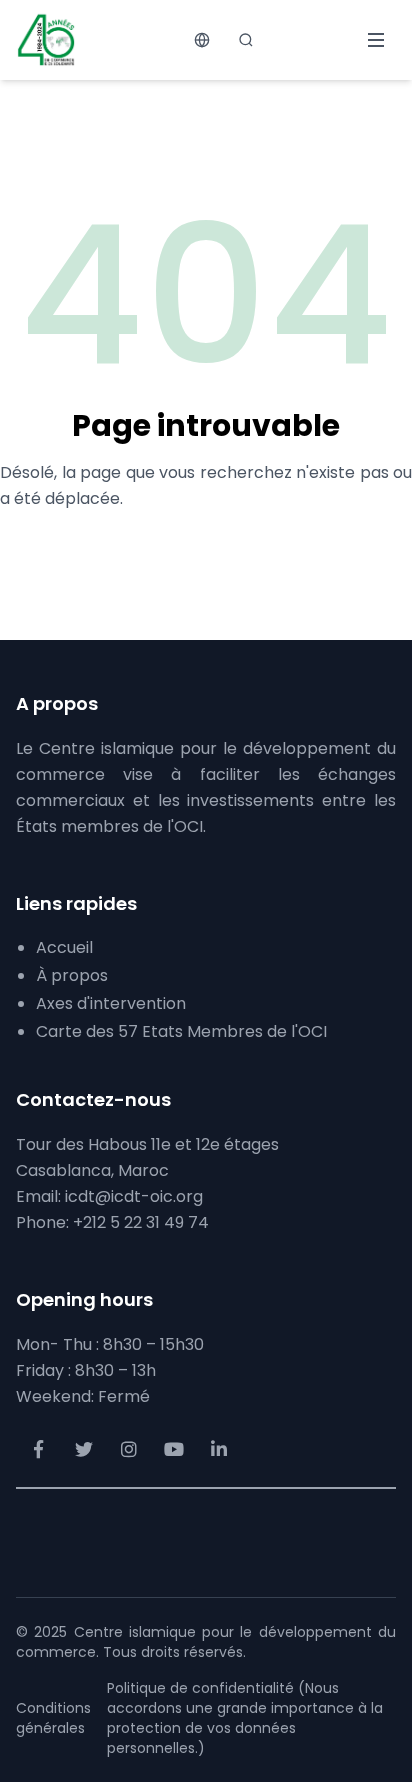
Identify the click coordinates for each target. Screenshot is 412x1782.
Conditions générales (53, 1718)
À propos (72, 975)
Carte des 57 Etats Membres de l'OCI (181, 1031)
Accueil (64, 947)
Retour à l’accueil (206, 547)
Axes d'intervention (111, 1003)
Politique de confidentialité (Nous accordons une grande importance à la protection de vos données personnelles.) (245, 1718)
